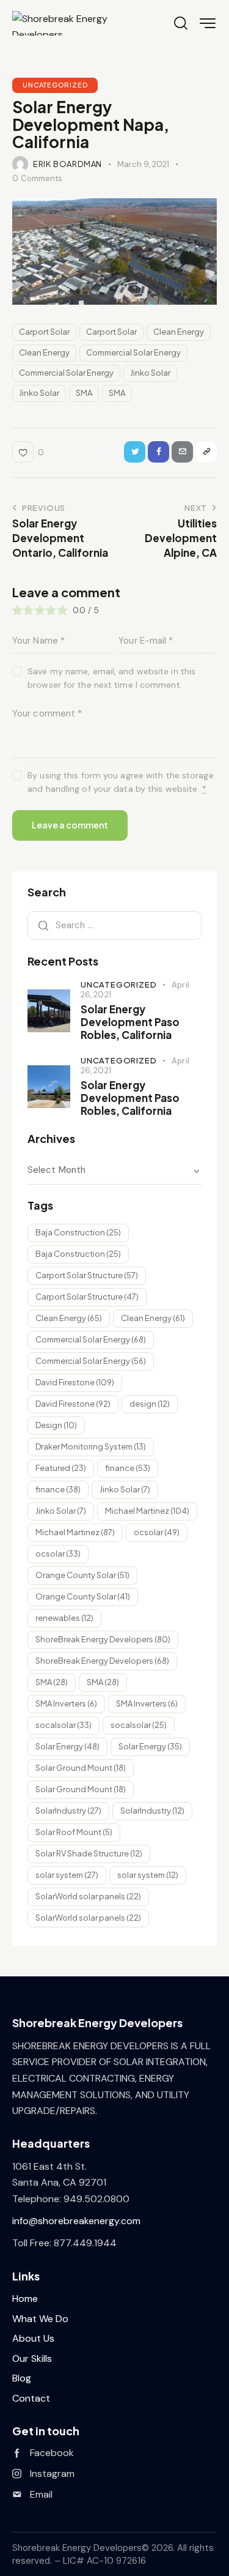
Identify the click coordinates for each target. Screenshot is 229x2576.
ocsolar (157, 1532)
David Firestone (75, 1382)
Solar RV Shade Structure (89, 1853)
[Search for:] (114, 925)
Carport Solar (44, 332)
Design (56, 1425)
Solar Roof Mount (74, 1832)
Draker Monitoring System (91, 1446)
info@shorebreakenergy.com (76, 2221)
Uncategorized (55, 85)
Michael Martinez (147, 1511)
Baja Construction (78, 1232)
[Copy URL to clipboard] (206, 452)
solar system (67, 1875)
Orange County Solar (82, 1575)
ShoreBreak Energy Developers (103, 1639)
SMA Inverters (66, 1703)
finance (128, 1468)
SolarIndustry (68, 1811)
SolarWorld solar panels (88, 1896)
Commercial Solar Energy (133, 352)
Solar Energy (67, 1746)
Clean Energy (179, 332)
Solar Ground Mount (81, 1768)
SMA (84, 393)
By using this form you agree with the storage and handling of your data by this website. (121, 782)
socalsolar (64, 1725)
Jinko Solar (150, 373)
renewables (64, 1618)
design (150, 1404)
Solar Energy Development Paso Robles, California (130, 1022)
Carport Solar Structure (87, 1275)
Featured (61, 1468)
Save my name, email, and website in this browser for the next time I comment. (111, 678)
